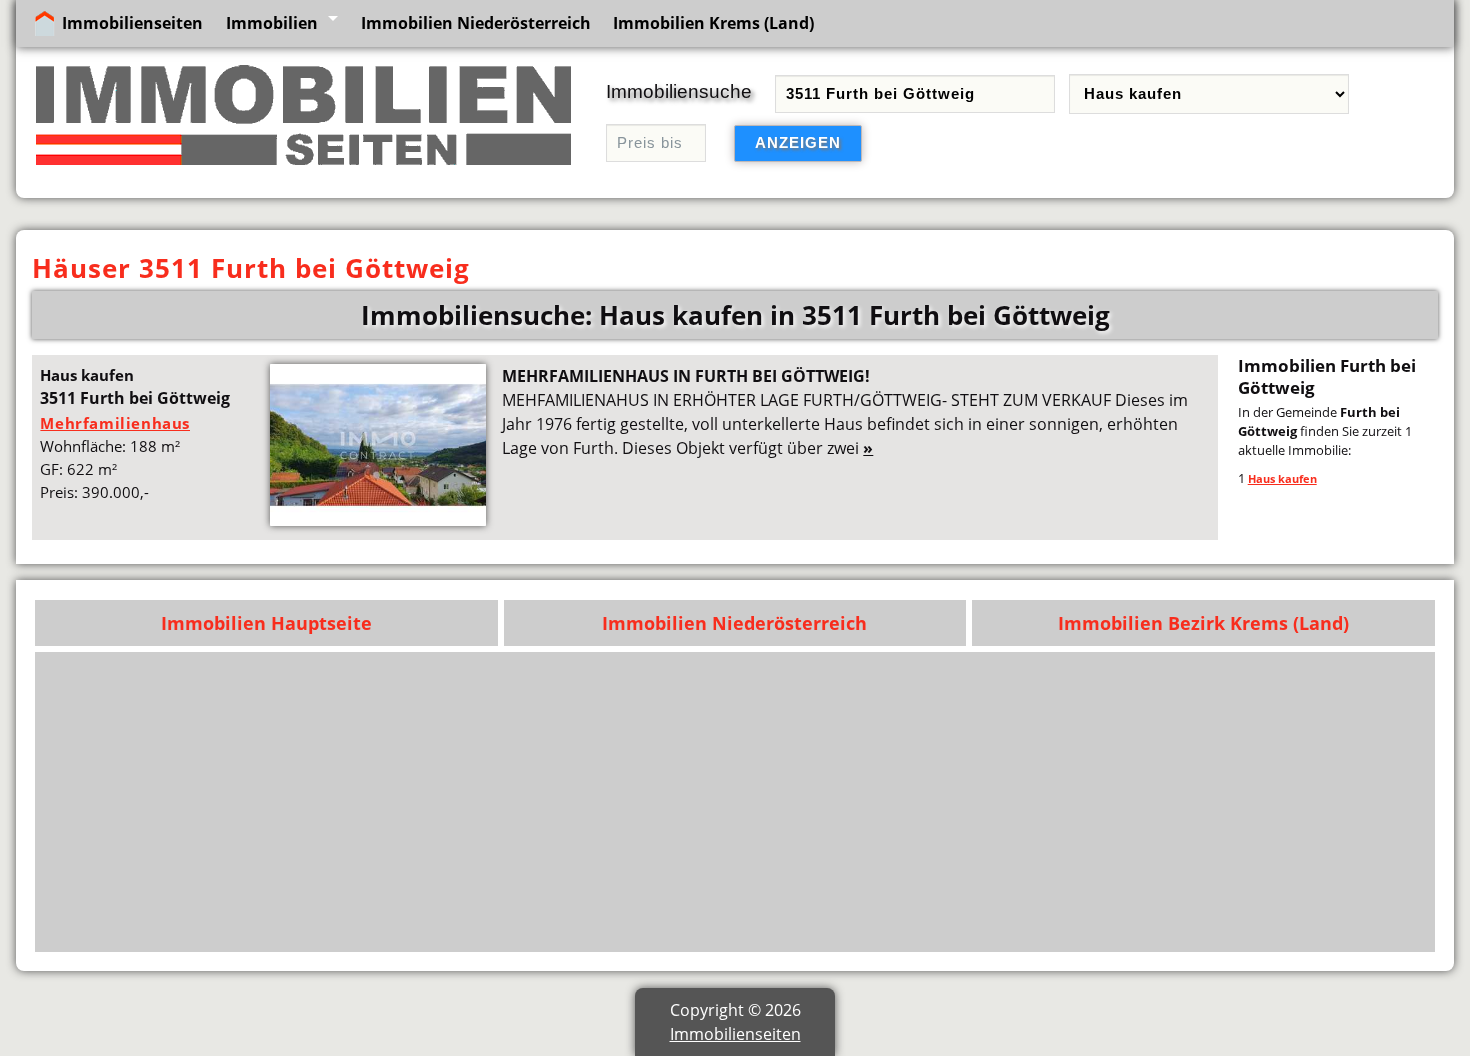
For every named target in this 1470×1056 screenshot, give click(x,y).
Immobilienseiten (132, 23)
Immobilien (272, 23)
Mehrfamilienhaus (115, 423)
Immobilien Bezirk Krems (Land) (1203, 623)
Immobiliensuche (679, 91)
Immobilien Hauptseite (266, 623)
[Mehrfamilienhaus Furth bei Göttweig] (378, 520)
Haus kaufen (1282, 478)
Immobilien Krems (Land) (713, 23)
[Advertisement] (825, 802)
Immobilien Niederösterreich (476, 23)
